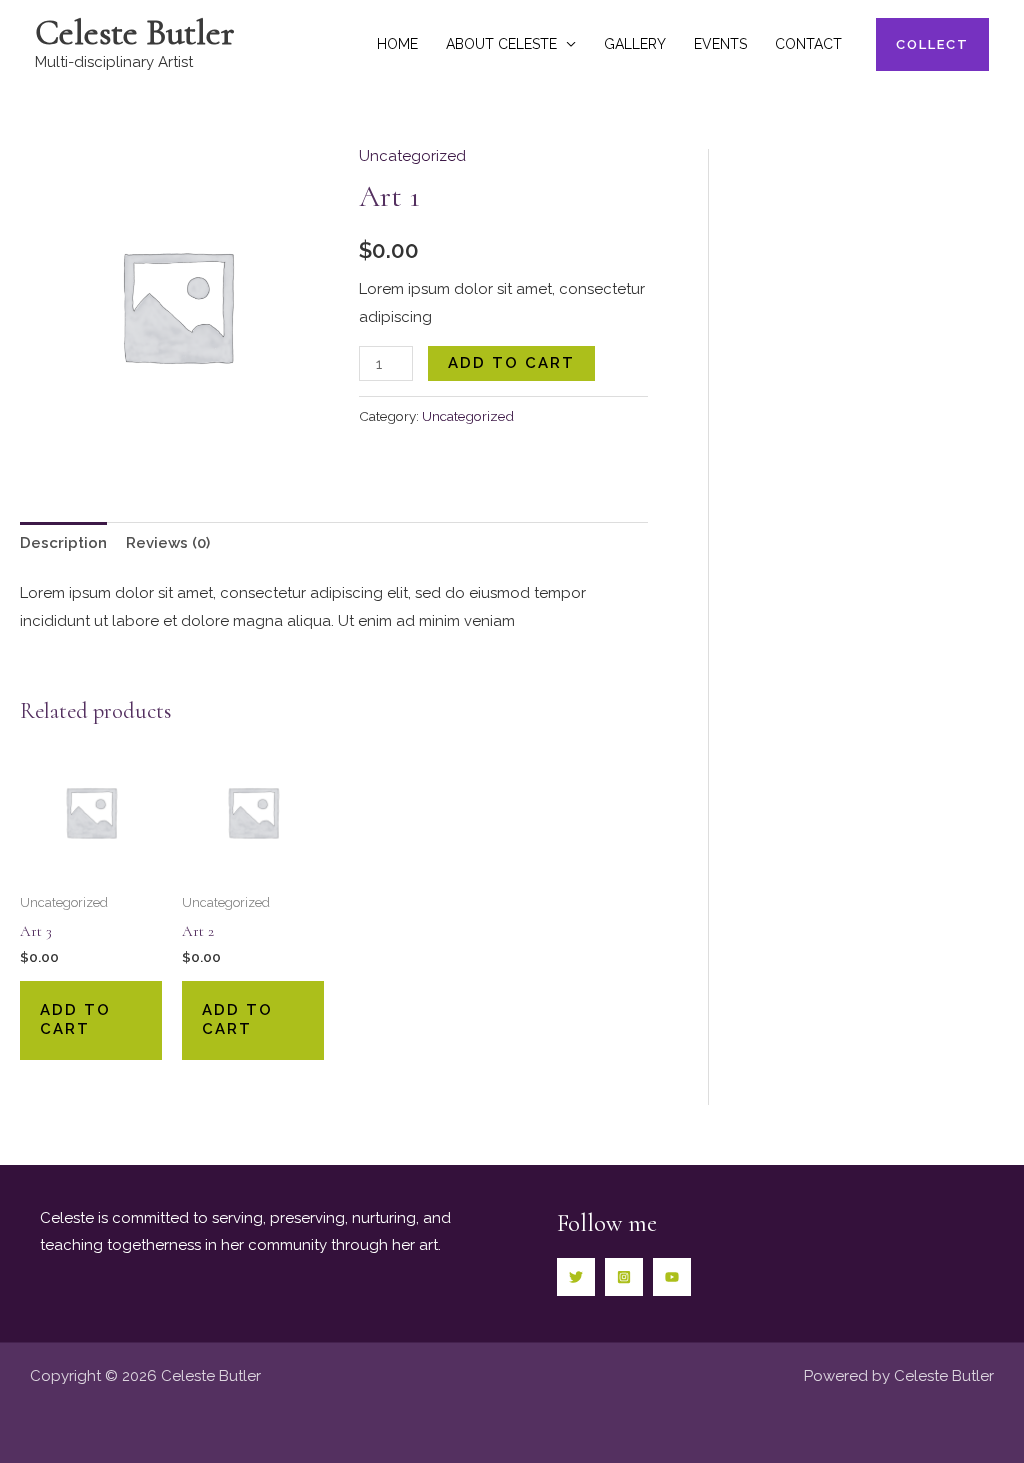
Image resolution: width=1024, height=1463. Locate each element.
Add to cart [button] (75, 1020)
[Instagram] (624, 1277)
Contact (808, 44)
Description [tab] (63, 543)
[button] (932, 44)
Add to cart (511, 363)
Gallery (635, 44)
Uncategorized (412, 156)
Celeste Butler (134, 32)
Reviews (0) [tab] (168, 543)
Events (720, 44)
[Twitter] (576, 1277)
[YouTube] (672, 1277)
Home (397, 44)
